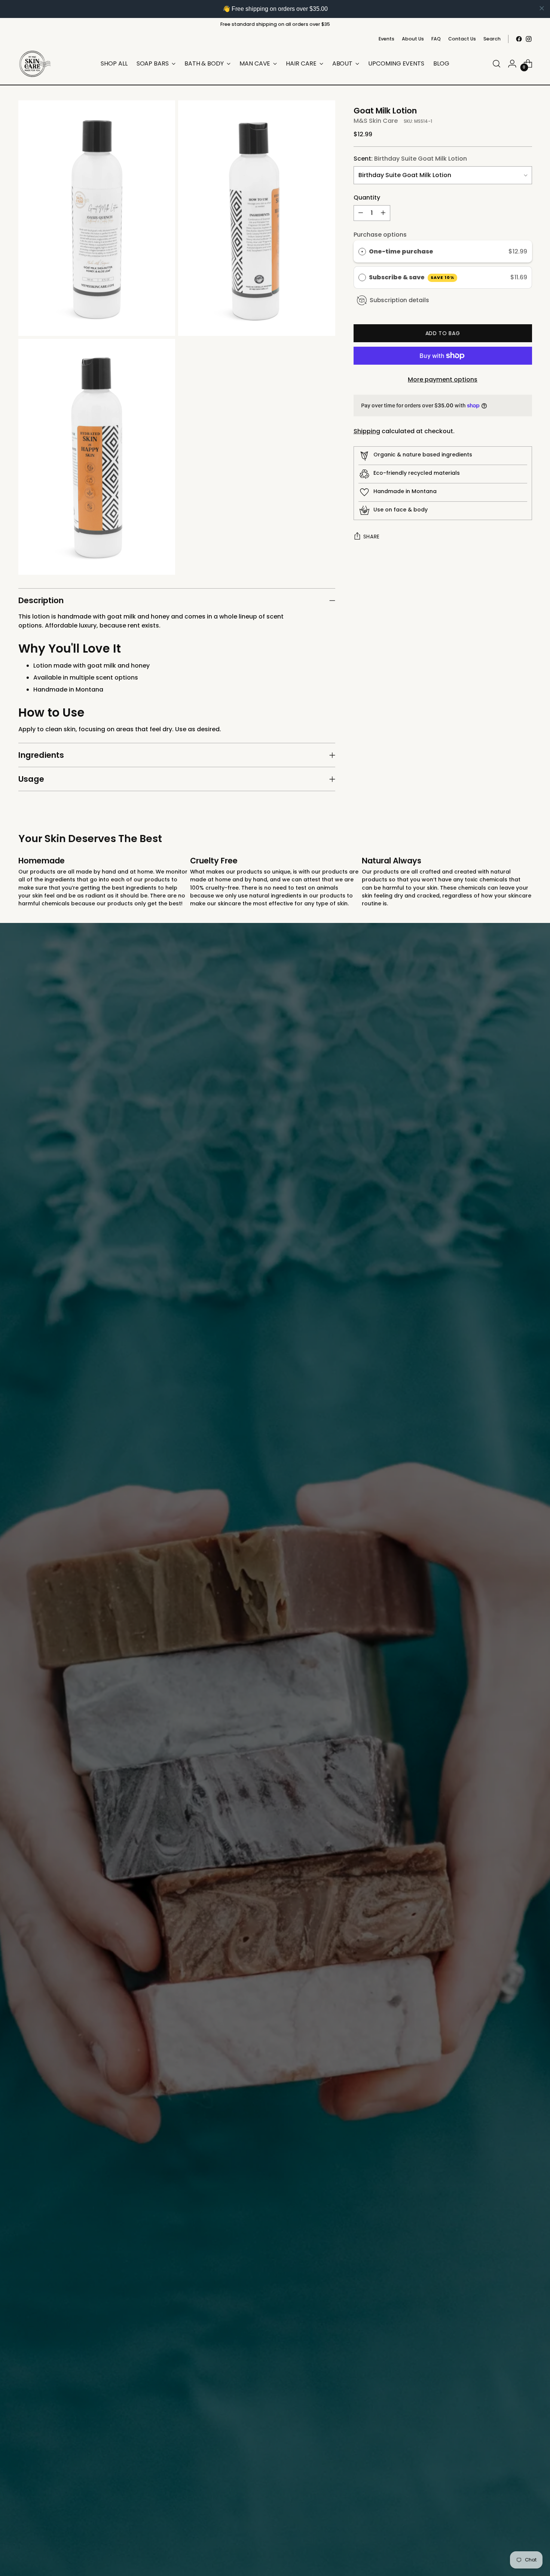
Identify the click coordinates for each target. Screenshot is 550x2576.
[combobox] (305, 1316)
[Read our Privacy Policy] (371, 1362)
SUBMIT (331, 1394)
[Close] (378, 1161)
